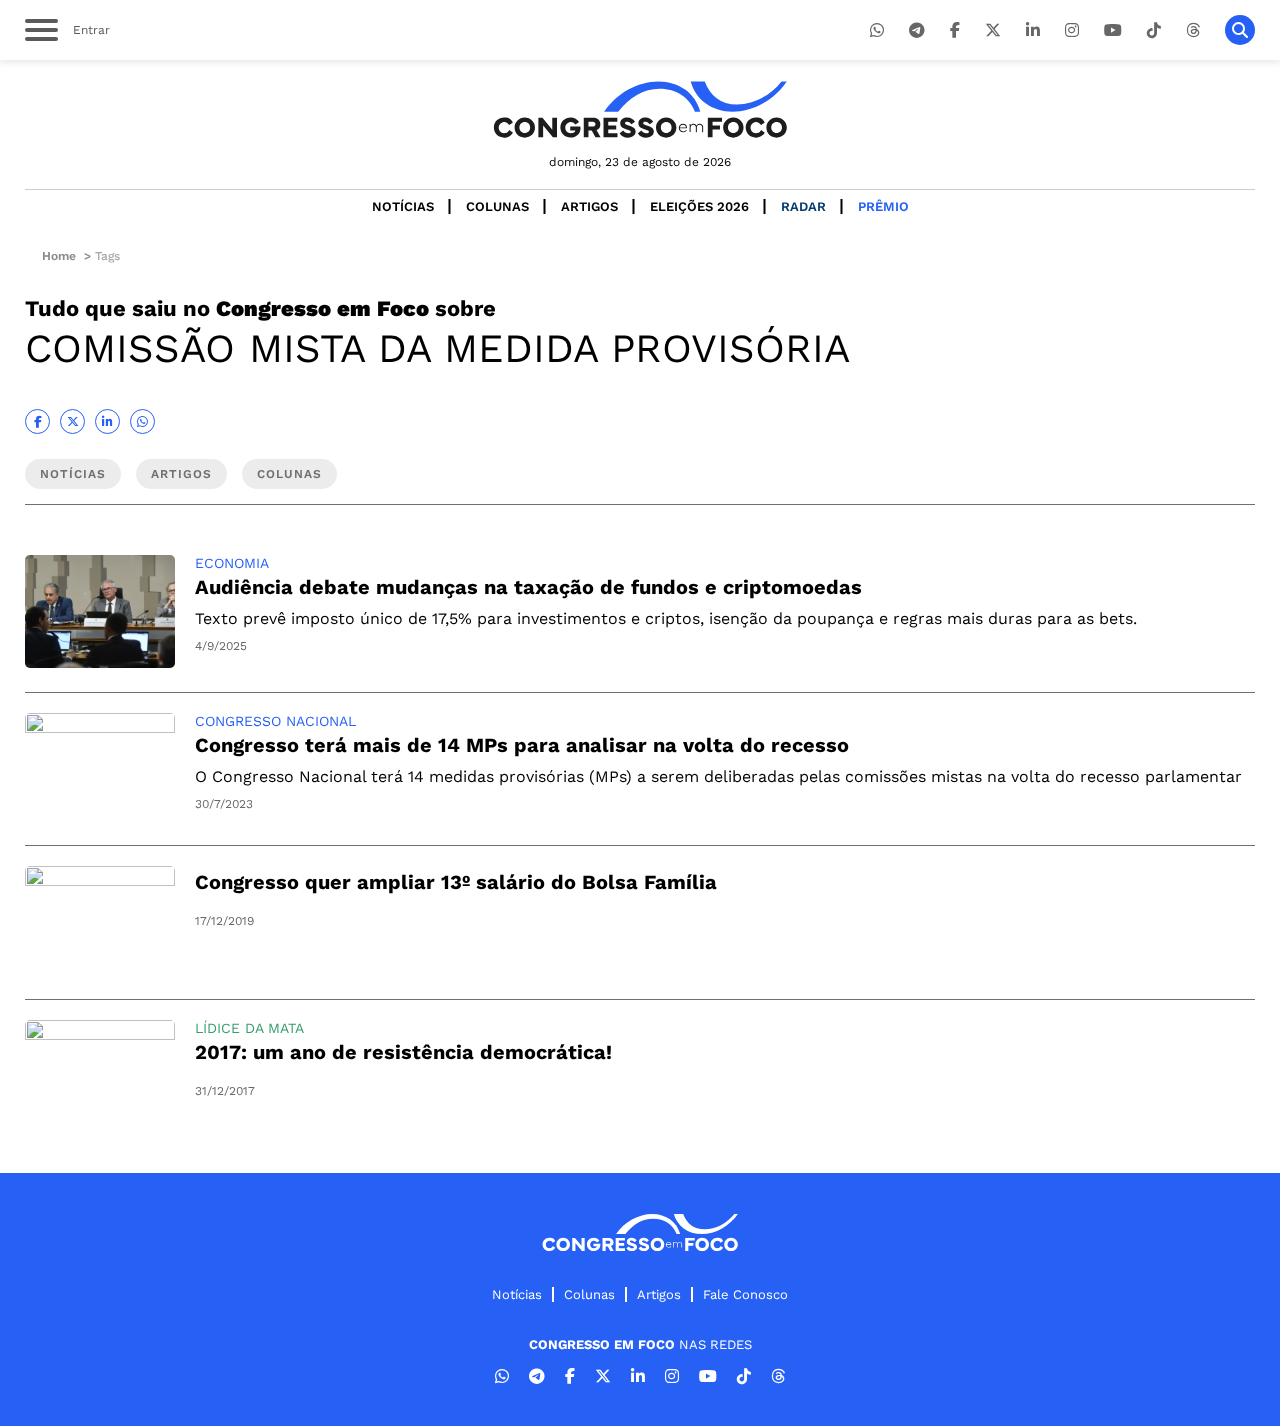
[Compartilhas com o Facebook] (37, 421)
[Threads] (1193, 30)
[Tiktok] (1154, 30)
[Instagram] (1072, 30)
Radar (803, 206)
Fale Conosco (745, 1294)
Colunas (497, 206)
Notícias (403, 206)
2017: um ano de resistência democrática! (403, 1052)
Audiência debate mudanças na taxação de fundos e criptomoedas (528, 587)
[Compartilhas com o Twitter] (72, 421)
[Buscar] (1240, 30)
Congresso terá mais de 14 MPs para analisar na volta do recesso (522, 745)
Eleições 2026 (699, 206)
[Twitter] (993, 30)
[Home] (640, 109)
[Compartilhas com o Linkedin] (107, 421)
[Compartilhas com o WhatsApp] (142, 421)
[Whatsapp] (877, 30)
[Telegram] (917, 30)
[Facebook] (955, 30)
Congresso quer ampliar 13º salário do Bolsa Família (456, 882)
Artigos (589, 206)
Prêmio (883, 206)
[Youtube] (1113, 30)
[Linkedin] (1033, 30)
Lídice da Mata (249, 1028)
